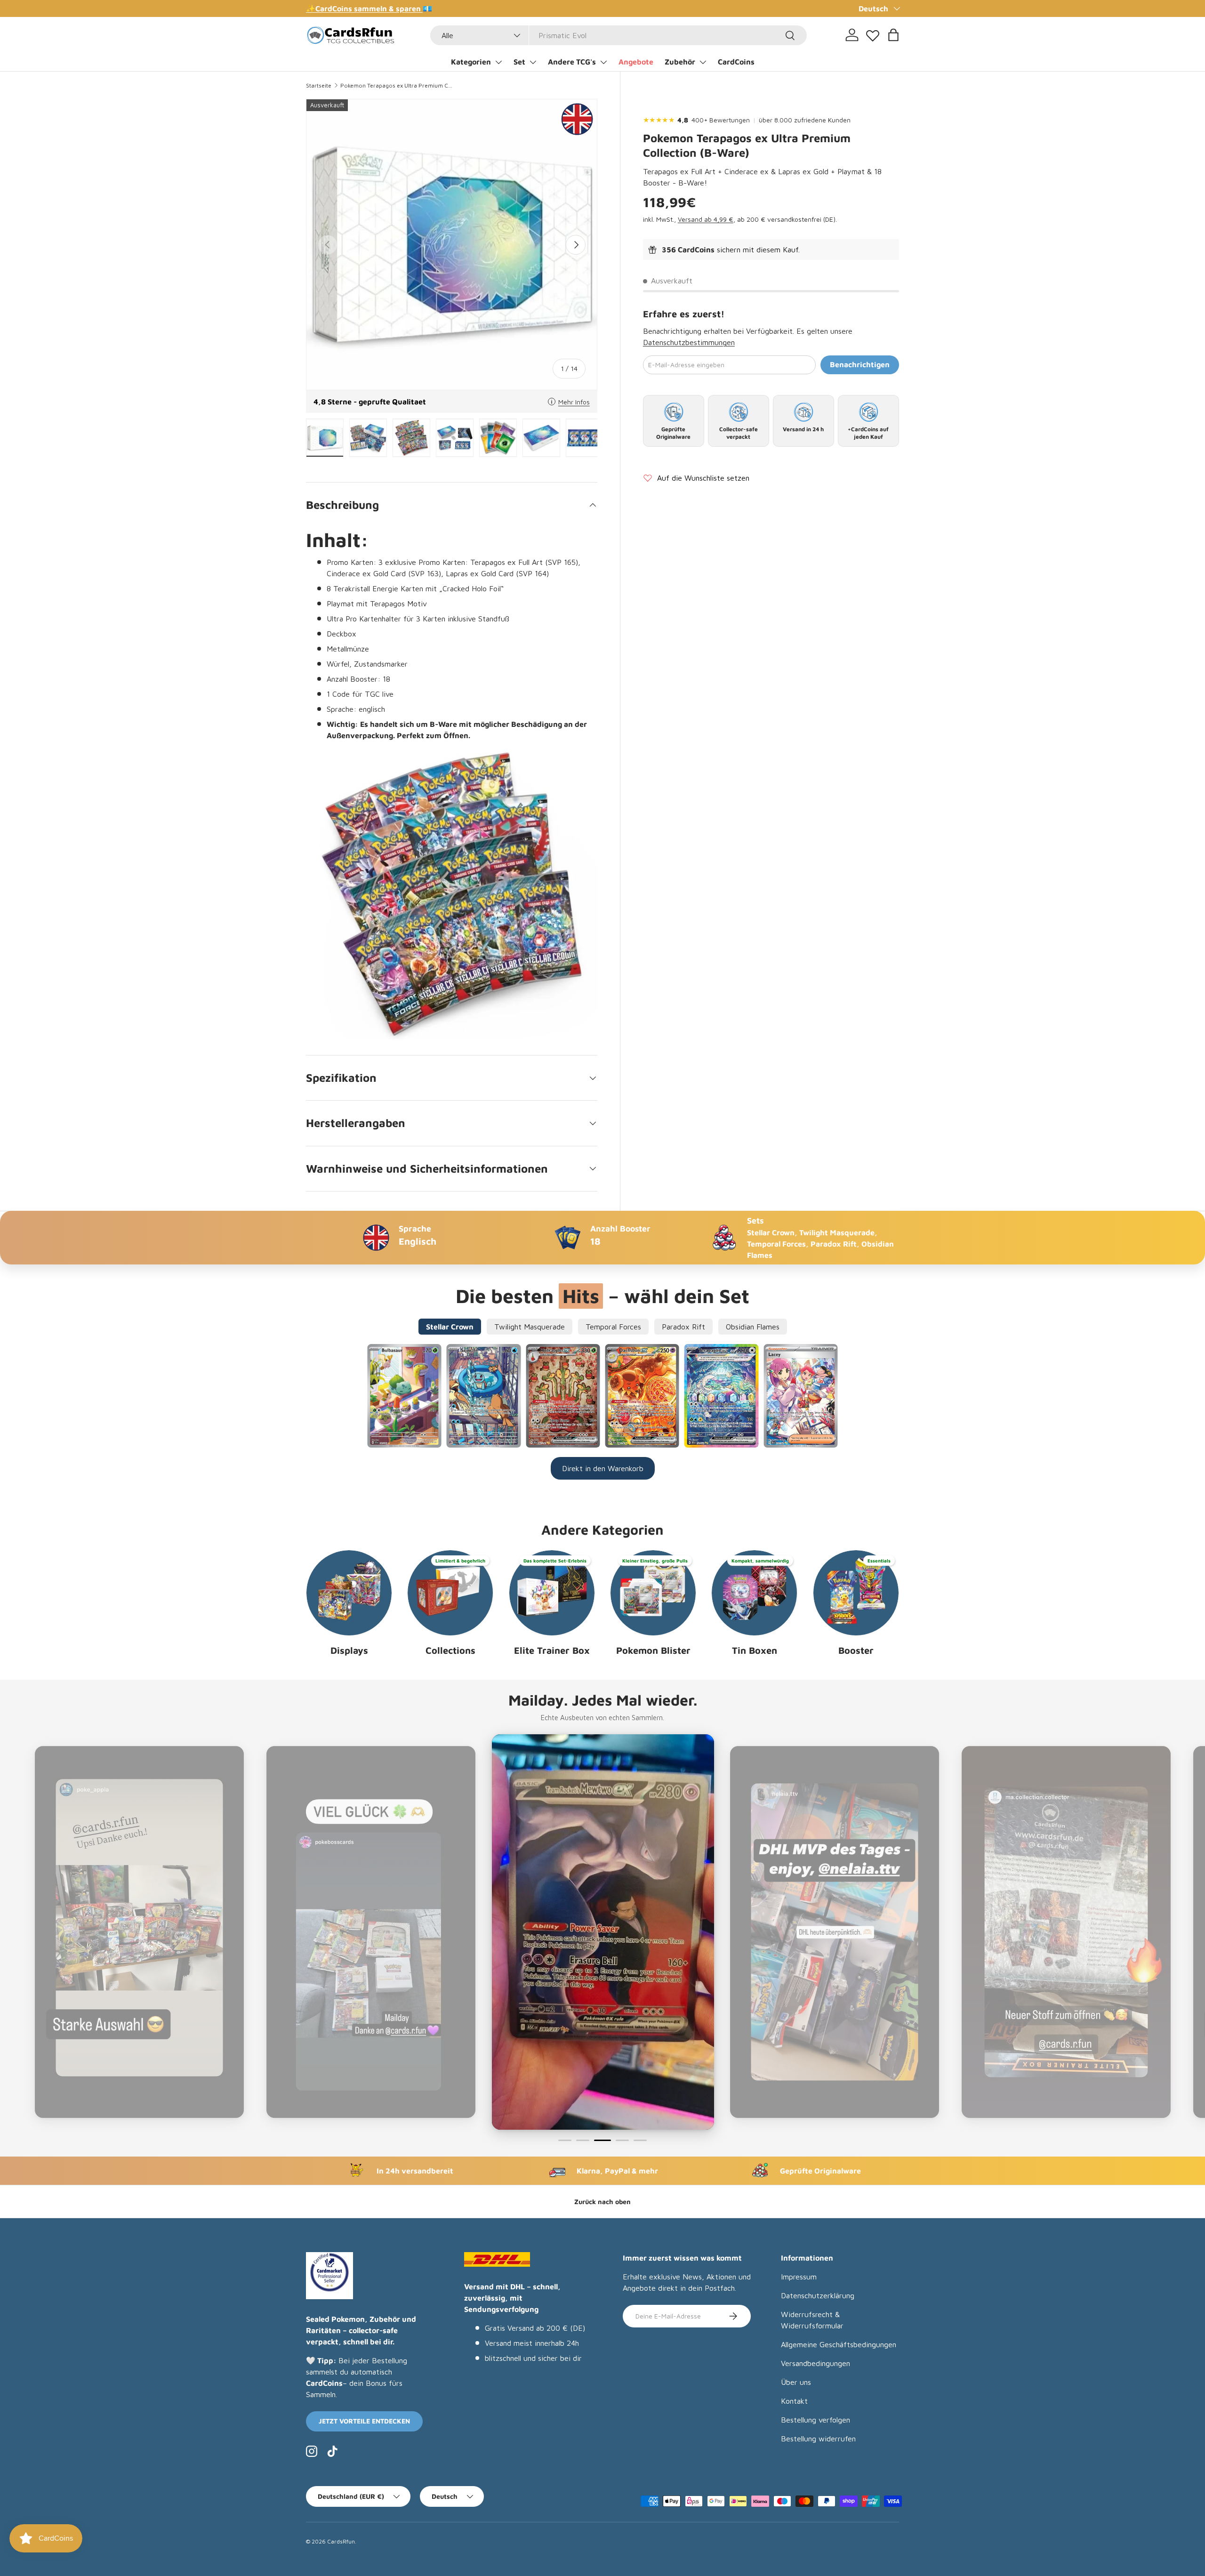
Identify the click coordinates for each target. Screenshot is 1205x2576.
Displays (349, 1650)
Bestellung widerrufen (818, 2439)
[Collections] (450, 1593)
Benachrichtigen (860, 365)
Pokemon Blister (653, 1650)
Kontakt (794, 2401)
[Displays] (349, 1593)
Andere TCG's (572, 62)
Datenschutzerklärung (818, 2295)
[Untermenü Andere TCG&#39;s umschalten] (603, 62)
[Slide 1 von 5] (565, 2140)
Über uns (796, 2382)
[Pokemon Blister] (653, 1593)
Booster (856, 1650)
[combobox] (619, 35)
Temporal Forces (613, 1327)
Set (519, 62)
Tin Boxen (755, 1650)
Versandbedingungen (815, 2363)
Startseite (319, 85)
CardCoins (736, 62)
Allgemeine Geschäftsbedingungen (839, 2344)
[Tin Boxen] (754, 1593)
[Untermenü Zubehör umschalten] (703, 62)
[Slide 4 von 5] (620, 2140)
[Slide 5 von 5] (640, 2140)
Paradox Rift (683, 1327)
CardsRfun (341, 2541)
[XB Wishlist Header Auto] (873, 33)
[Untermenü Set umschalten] (533, 62)
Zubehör (680, 62)
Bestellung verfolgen (815, 2420)
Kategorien (471, 62)
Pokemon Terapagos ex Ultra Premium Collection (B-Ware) (397, 85)
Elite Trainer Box (552, 1650)
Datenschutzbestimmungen (689, 343)
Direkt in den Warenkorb (603, 1468)
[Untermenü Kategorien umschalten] (498, 62)
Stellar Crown (450, 1327)
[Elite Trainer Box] (552, 1593)
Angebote (636, 62)
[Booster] (856, 1593)
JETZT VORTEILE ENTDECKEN (364, 2421)
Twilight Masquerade (530, 1327)
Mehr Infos (574, 402)
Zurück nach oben (602, 2202)
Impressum (799, 2277)
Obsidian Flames (753, 1327)
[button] (893, 35)
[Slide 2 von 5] (583, 2140)
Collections (450, 1650)
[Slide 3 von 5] (601, 2140)
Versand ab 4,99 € (706, 220)
